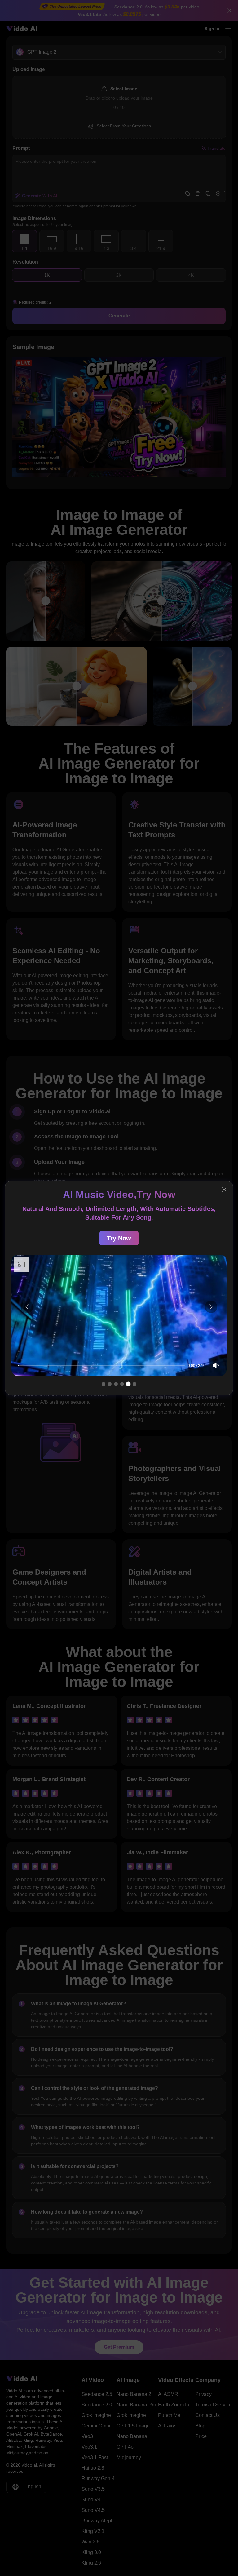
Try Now (119, 1230)
